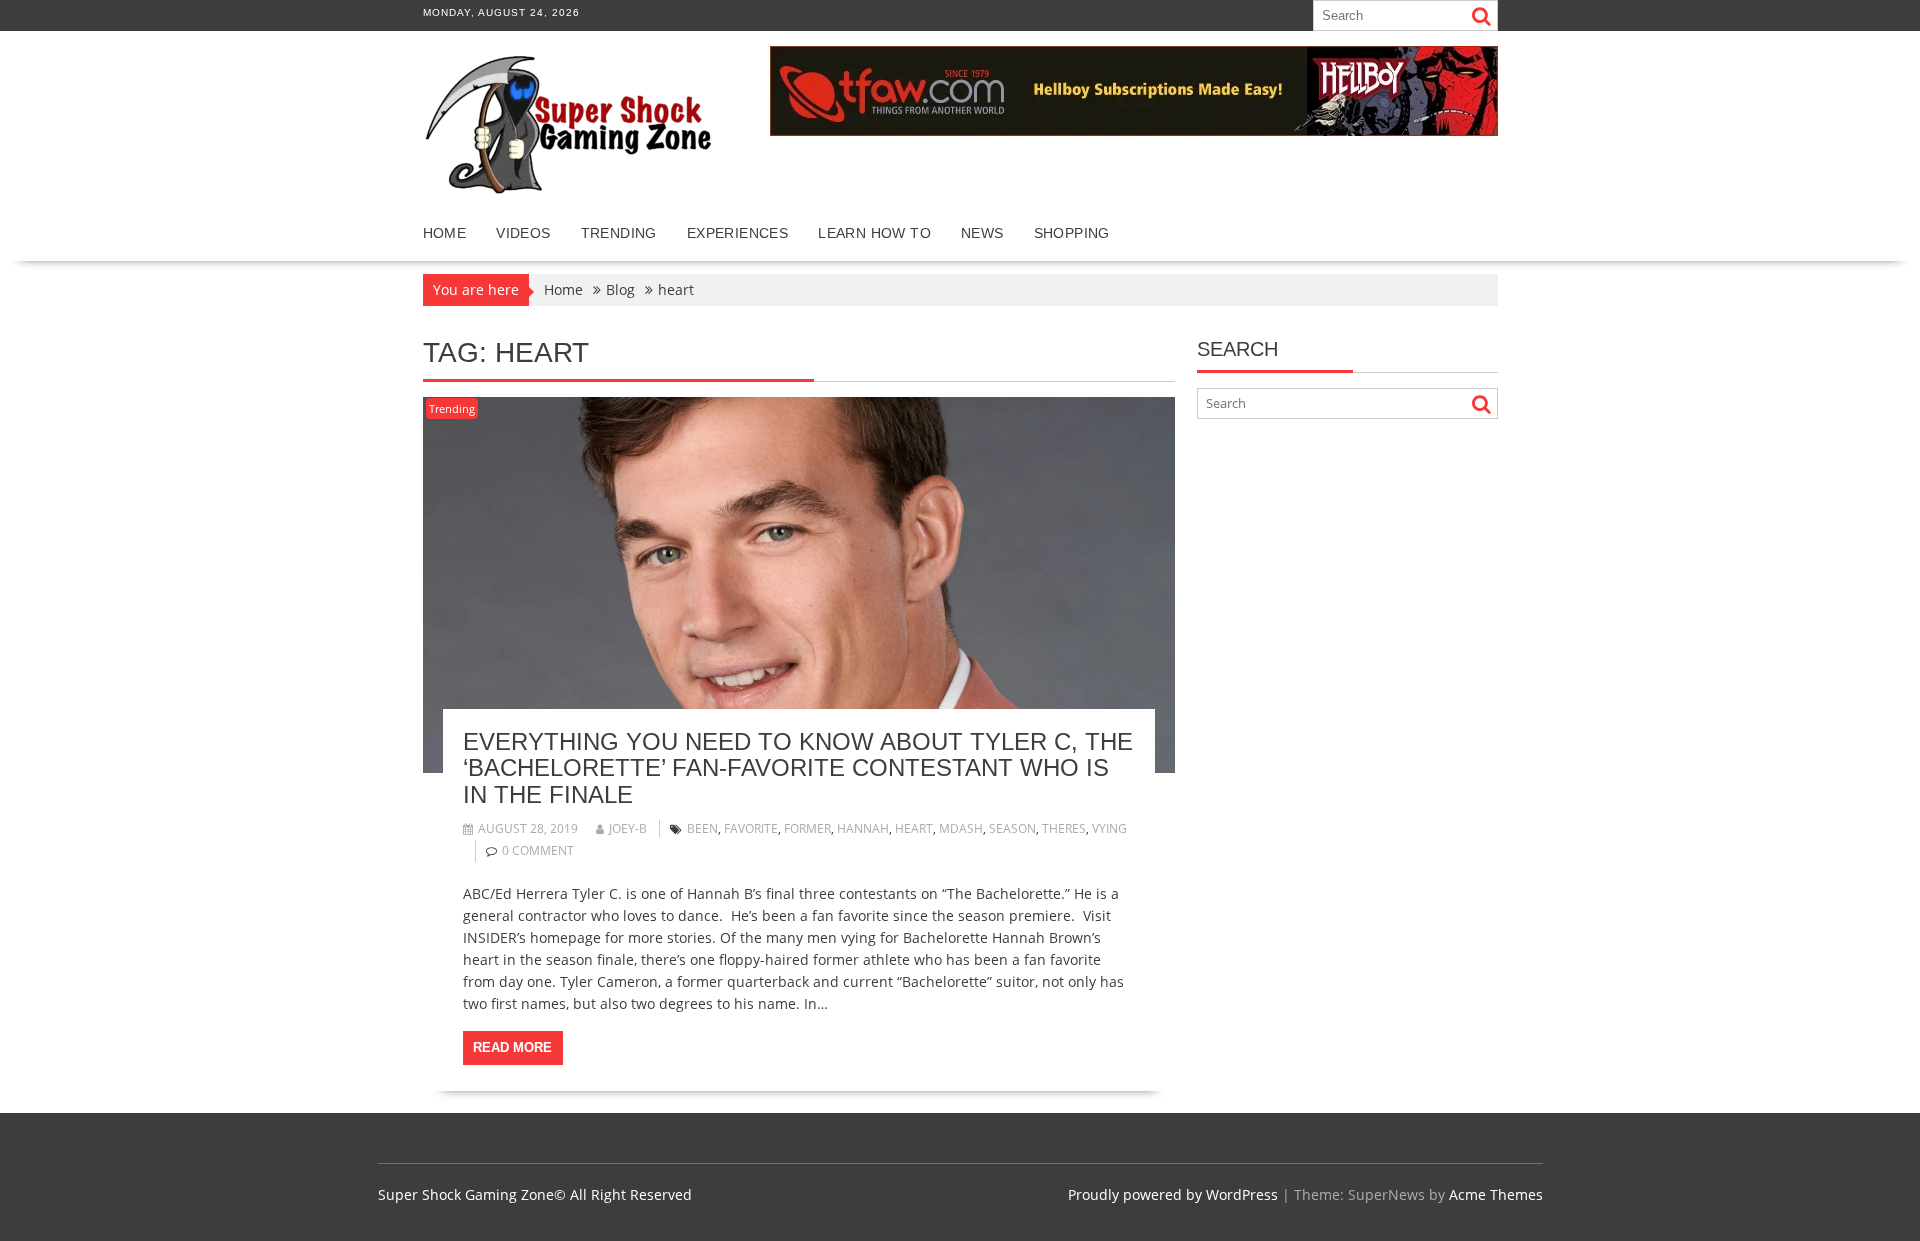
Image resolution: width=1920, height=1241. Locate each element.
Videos (523, 233)
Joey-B (628, 828)
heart (914, 828)
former (807, 828)
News (982, 233)
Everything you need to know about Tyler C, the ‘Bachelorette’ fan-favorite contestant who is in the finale (798, 768)
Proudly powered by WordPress (1173, 1194)
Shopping (1072, 233)
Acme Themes (1496, 1194)
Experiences (737, 233)
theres (1064, 828)
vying (1109, 828)
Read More (512, 1047)
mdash (961, 828)
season (1012, 828)
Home (445, 233)
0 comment (538, 850)
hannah (863, 828)
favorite (751, 828)
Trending (619, 233)
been (702, 828)
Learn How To (874, 233)
